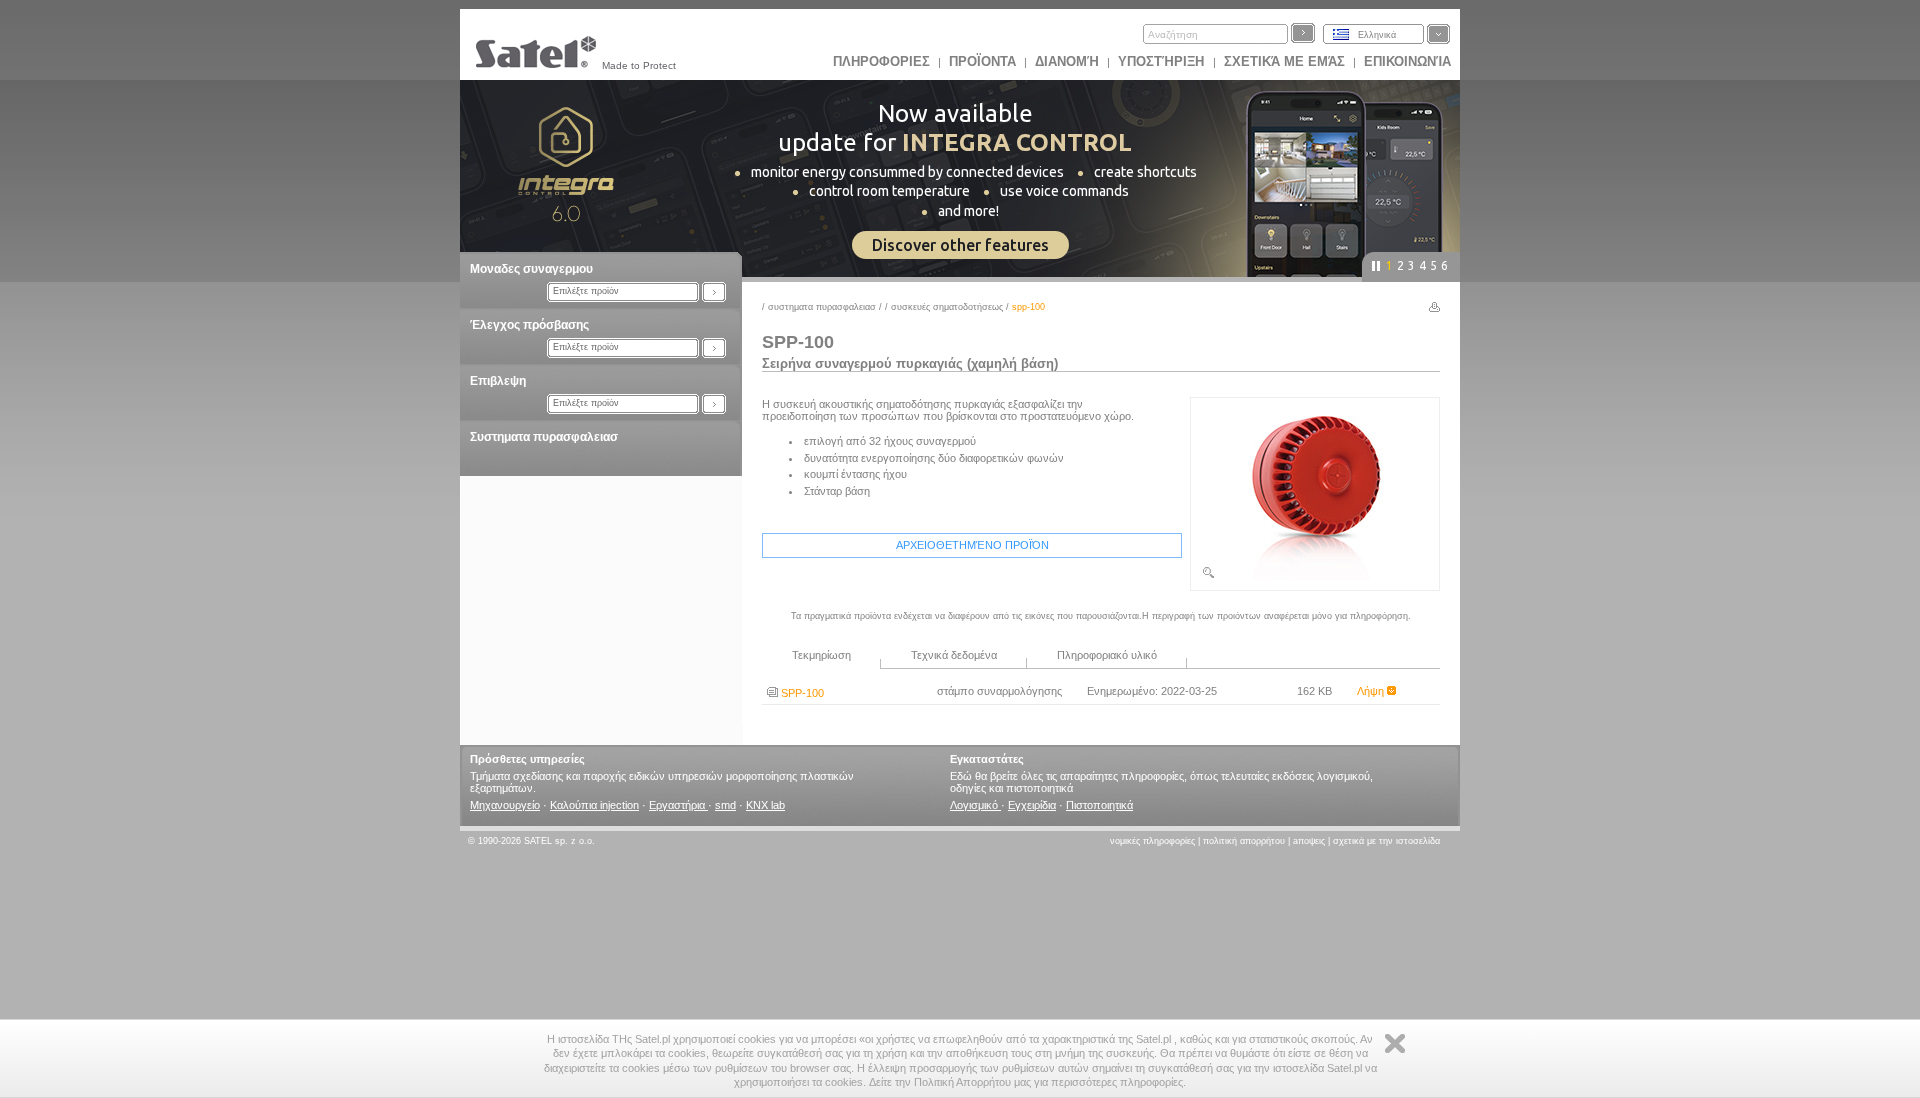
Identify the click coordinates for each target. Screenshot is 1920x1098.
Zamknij (1395, 1043)
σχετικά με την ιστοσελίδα (1386, 841)
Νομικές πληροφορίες (1152, 841)
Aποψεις (1309, 841)
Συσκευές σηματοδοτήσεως (947, 307)
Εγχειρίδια (1032, 805)
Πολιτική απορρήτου (1244, 841)
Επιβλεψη (498, 381)
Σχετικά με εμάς (1284, 61)
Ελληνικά (1377, 35)
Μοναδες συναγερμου (531, 269)
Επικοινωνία (1407, 61)
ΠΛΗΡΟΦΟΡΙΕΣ (881, 61)
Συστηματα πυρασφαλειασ (544, 437)
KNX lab (765, 805)
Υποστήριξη (1163, 61)
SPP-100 (801, 693)
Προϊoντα (982, 61)
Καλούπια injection (594, 805)
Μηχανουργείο (505, 805)
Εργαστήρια (678, 805)
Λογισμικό (975, 805)
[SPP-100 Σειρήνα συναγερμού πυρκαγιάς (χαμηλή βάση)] (1315, 576)
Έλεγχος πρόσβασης (529, 325)
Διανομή (1067, 61)
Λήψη (1372, 691)
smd (725, 805)
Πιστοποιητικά (1099, 805)
